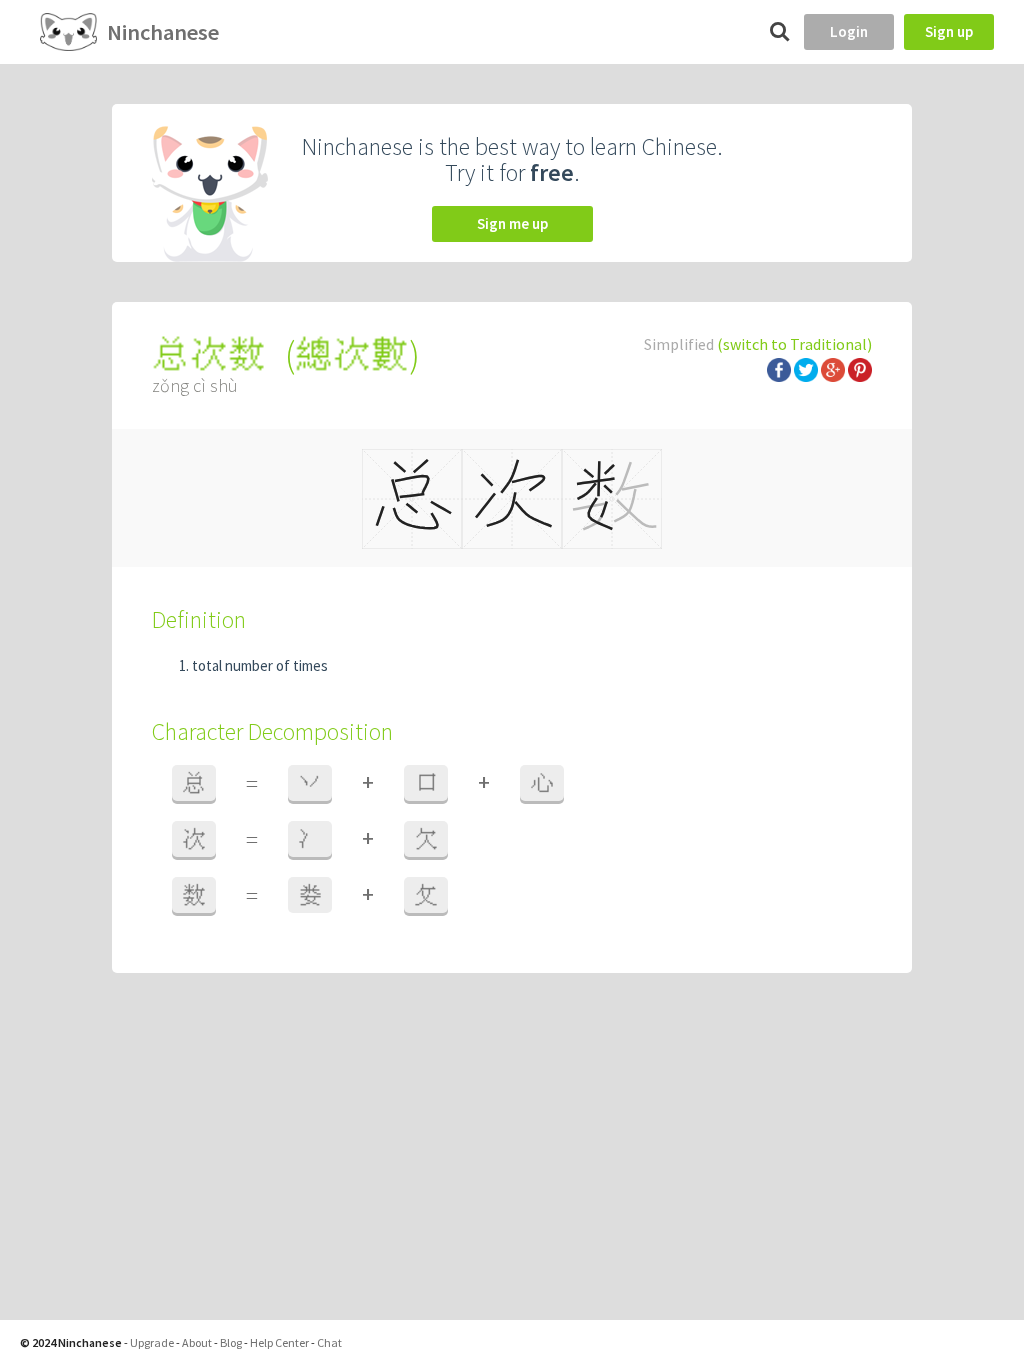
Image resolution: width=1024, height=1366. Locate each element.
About (197, 1342)
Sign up (949, 31)
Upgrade (152, 1342)
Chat (329, 1342)
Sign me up (512, 223)
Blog (231, 1342)
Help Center (279, 1342)
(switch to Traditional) (794, 344)
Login (849, 31)
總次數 (352, 354)
